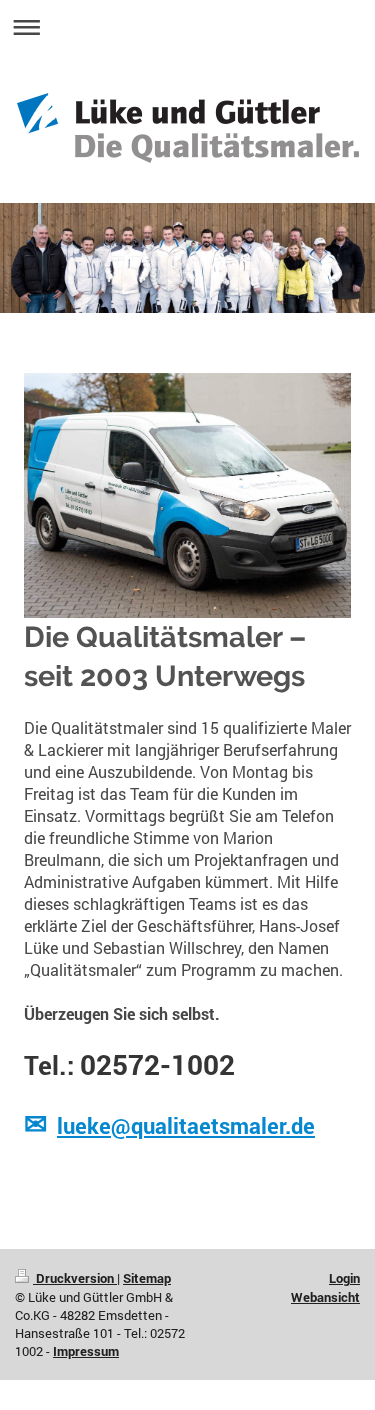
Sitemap (147, 1278)
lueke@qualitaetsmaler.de (186, 1125)
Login (344, 1278)
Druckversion (75, 1278)
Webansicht (325, 1297)
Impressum (86, 1351)
